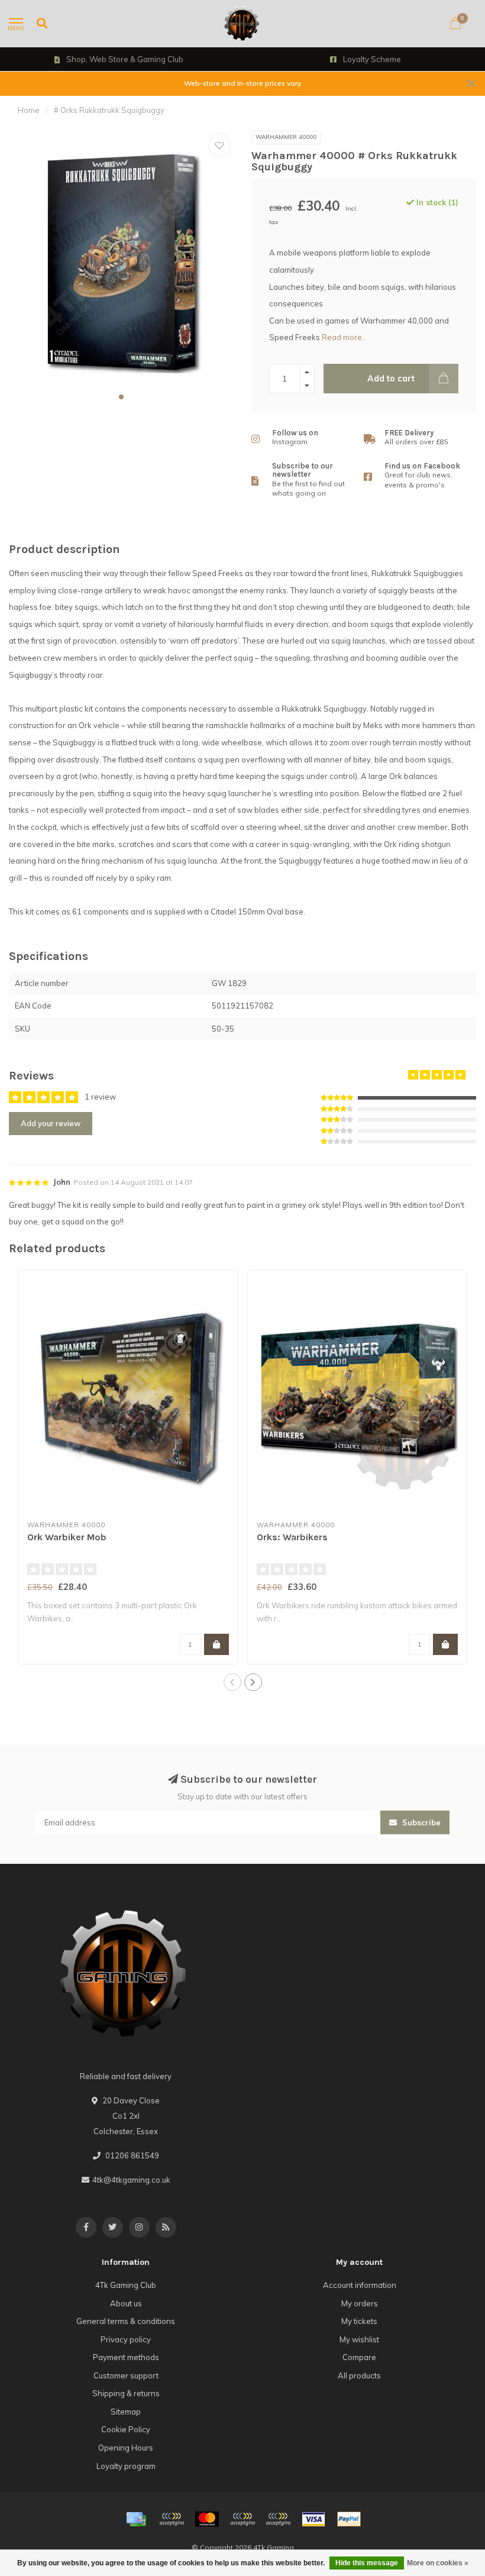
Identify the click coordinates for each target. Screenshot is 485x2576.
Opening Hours (126, 2448)
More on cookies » (438, 2563)
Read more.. (344, 337)
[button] (121, 397)
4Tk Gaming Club (126, 2285)
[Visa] (313, 2519)
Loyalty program (126, 2466)
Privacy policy (126, 2339)
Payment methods (126, 2357)
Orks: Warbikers (292, 1537)
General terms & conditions (126, 2321)
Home (29, 110)
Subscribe (420, 1822)
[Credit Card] (136, 2519)
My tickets (359, 2321)
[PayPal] (242, 2519)
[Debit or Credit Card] (172, 2519)
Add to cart (391, 379)
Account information (360, 2285)
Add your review (51, 1123)
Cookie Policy (126, 2429)
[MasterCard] (207, 2519)
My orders (360, 2303)
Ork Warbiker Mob (67, 1537)
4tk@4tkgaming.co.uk (131, 2180)
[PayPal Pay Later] (278, 2519)
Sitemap (126, 2412)
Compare (359, 2357)
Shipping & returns (126, 2393)
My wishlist (359, 2339)
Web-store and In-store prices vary (242, 83)
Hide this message (367, 2563)
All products (359, 2375)
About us (126, 2303)
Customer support (126, 2375)
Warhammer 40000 (286, 137)
